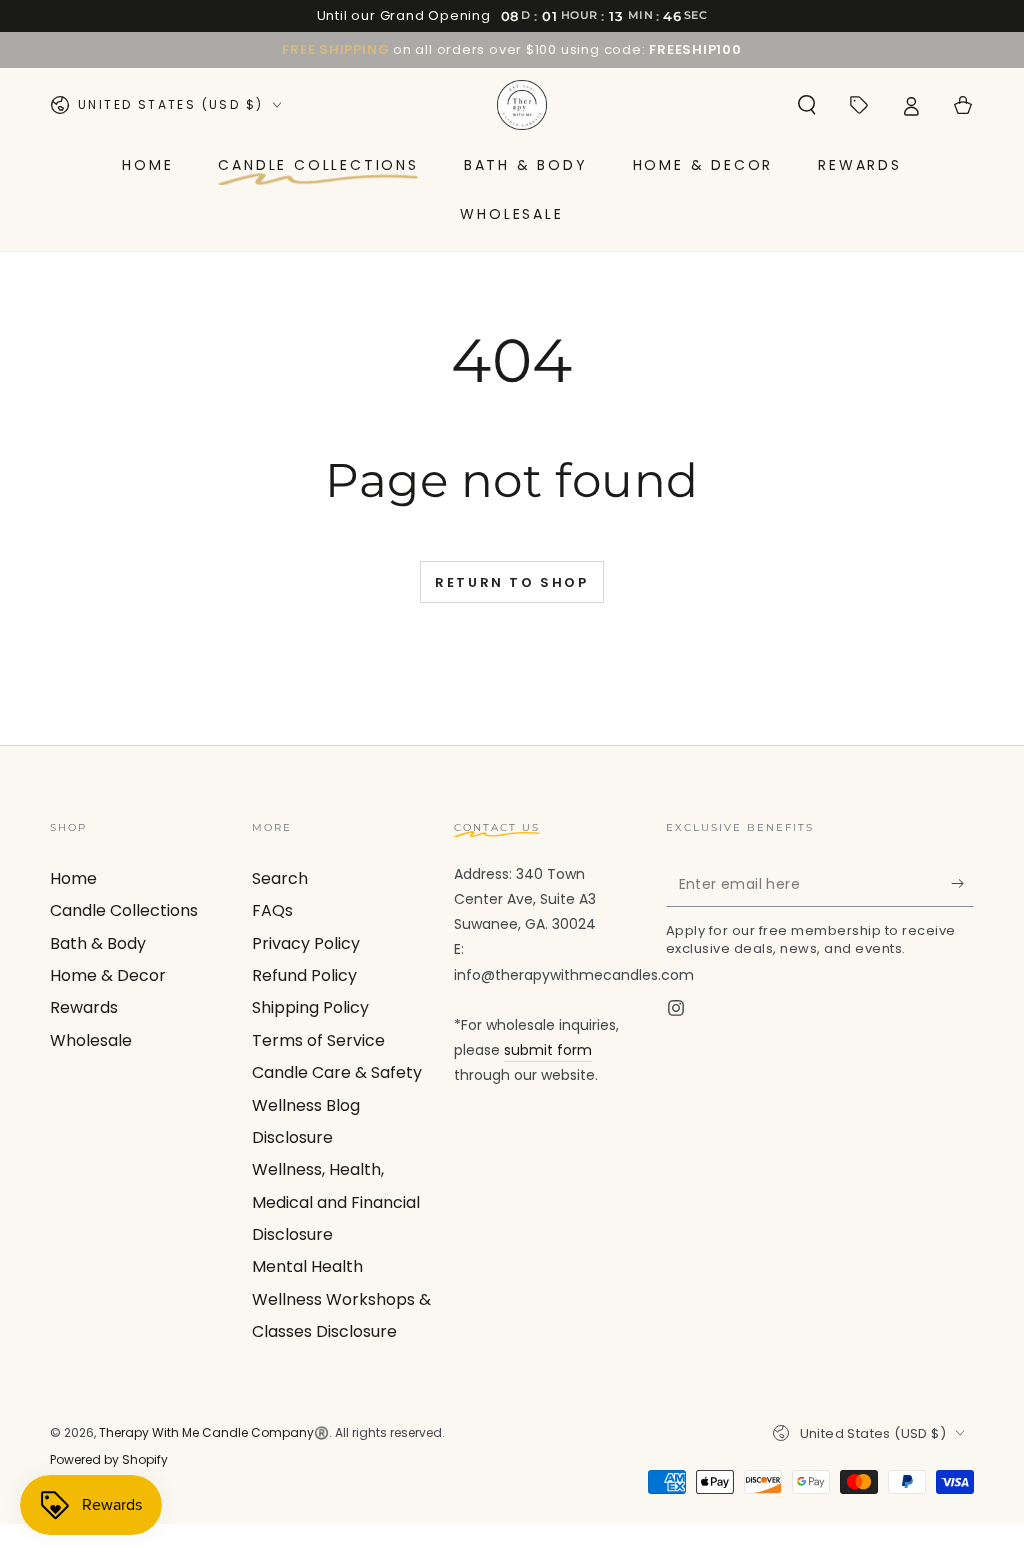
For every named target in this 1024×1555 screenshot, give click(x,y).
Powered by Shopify (109, 1460)
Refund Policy (304, 975)
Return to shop (511, 582)
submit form (548, 1050)
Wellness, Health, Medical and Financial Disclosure (336, 1202)
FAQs (272, 910)
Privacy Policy (306, 943)
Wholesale (91, 1040)
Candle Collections (124, 910)
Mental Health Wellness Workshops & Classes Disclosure (341, 1299)
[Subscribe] (962, 884)
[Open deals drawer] (859, 105)
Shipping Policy (310, 1007)
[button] (807, 105)
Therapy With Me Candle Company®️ (214, 1432)
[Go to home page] (522, 105)
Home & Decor (108, 975)
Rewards (84, 1007)
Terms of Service (318, 1040)
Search (280, 878)
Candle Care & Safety (337, 1072)
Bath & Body (98, 943)
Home (73, 878)
